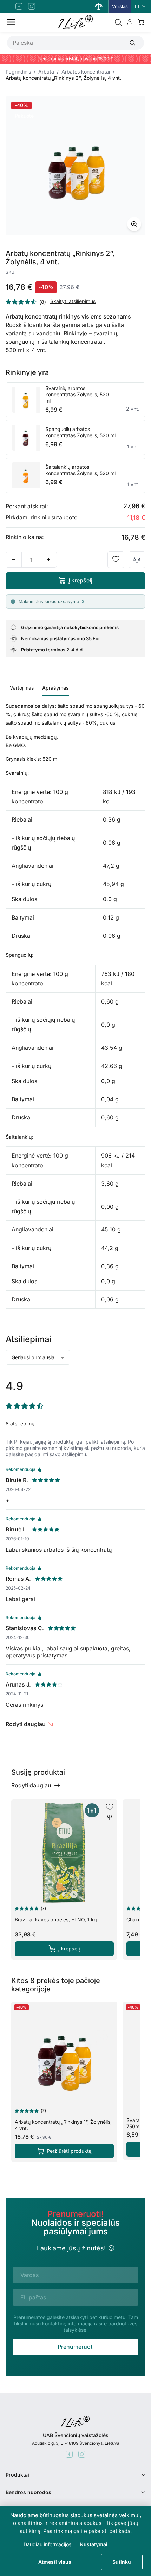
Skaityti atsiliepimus (73, 301)
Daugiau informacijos (47, 2544)
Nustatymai (94, 2544)
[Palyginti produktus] (99, 6)
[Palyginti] (137, 560)
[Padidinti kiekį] (49, 560)
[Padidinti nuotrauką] (134, 224)
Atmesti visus (55, 2562)
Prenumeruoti (76, 2347)
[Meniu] (11, 22)
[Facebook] (19, 6)
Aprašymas (55, 688)
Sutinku (122, 2562)
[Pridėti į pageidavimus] (116, 560)
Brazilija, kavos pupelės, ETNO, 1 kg (56, 1919)
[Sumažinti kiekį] (14, 560)
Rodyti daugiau (26, 1724)
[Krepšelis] (141, 22)
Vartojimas (22, 688)
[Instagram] (32, 6)
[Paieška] (118, 22)
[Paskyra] (130, 22)
